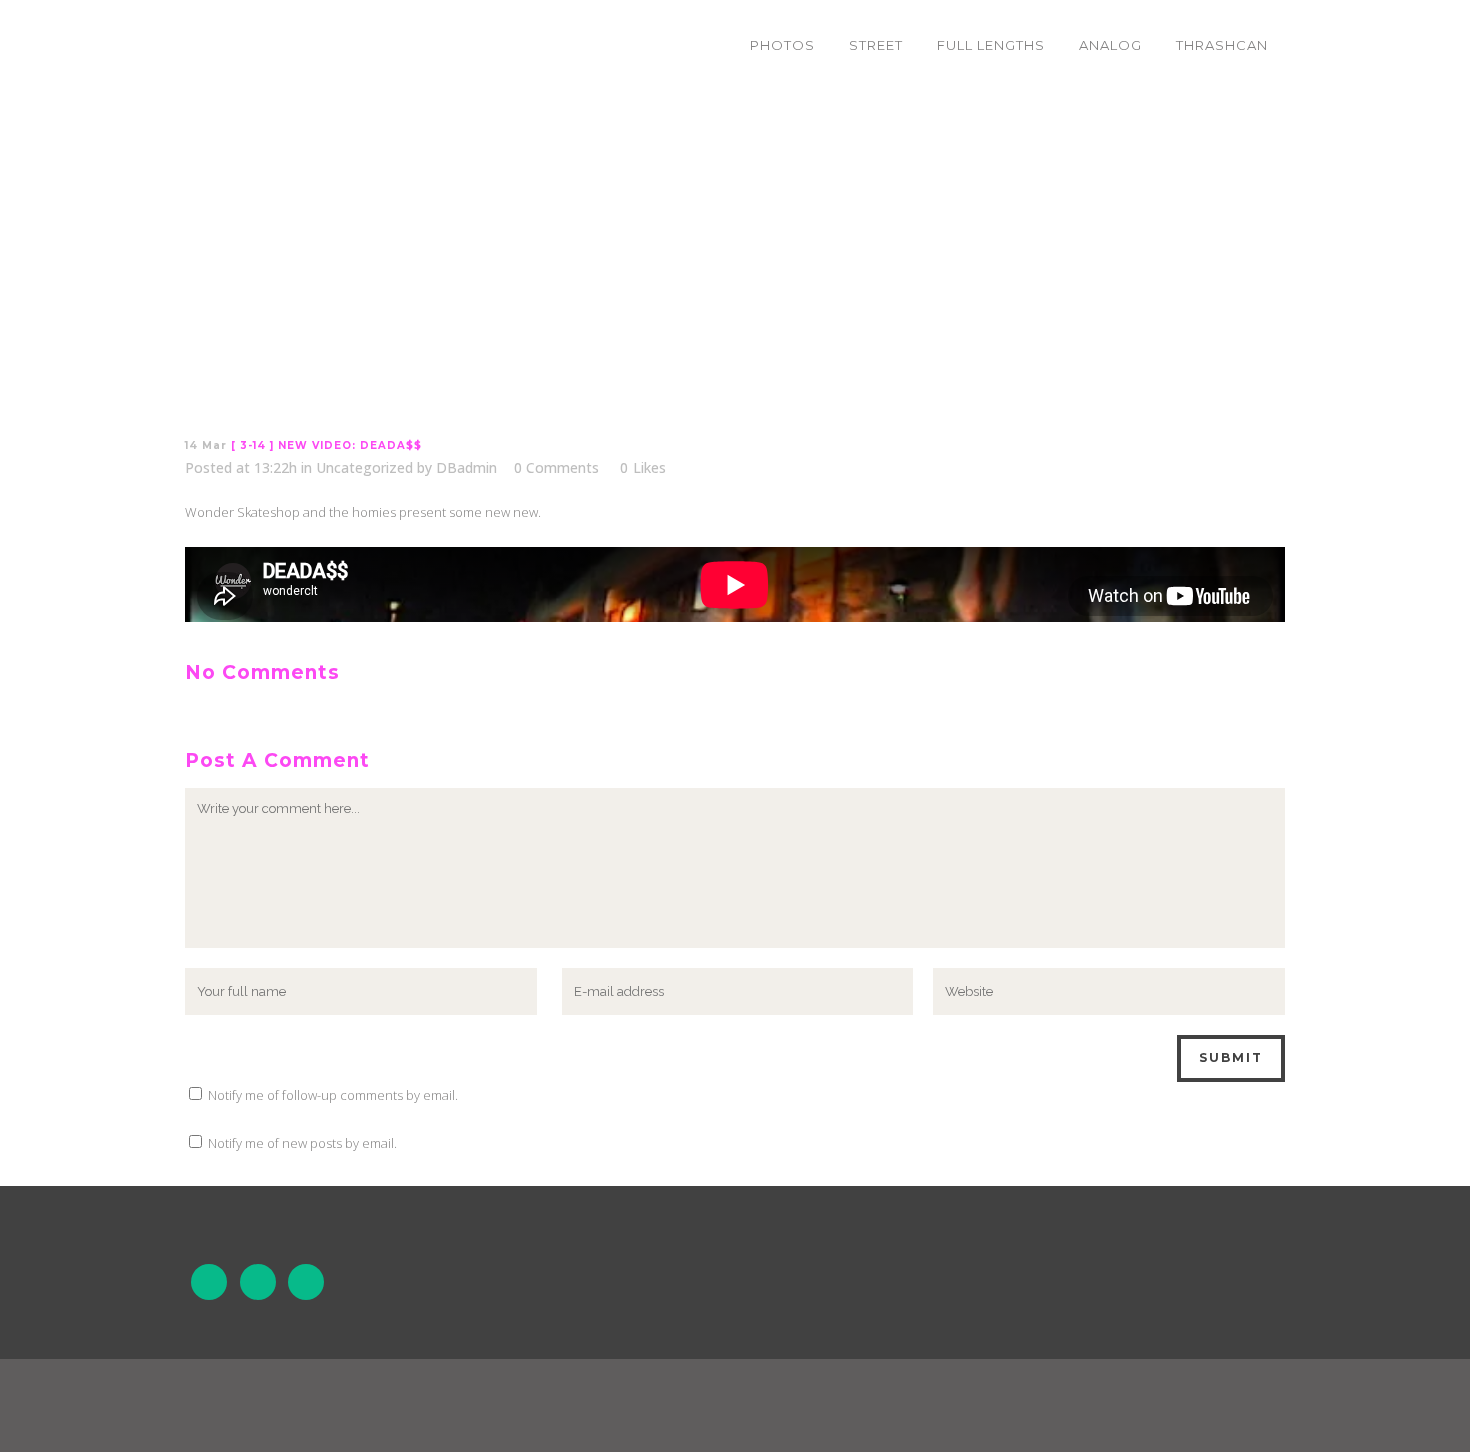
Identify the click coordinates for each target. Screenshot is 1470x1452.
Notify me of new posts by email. (302, 1143)
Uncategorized (364, 467)
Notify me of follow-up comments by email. (333, 1095)
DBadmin (466, 467)
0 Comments (556, 467)
